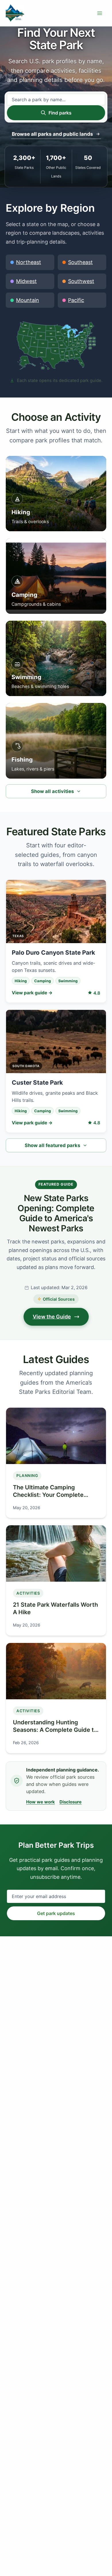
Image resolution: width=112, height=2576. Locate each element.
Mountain (28, 300)
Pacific (76, 300)
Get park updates (56, 1913)
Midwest (26, 281)
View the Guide (52, 1317)
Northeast (29, 262)
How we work (40, 1802)
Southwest (81, 281)
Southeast (80, 262)
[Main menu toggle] (100, 13)
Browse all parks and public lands (52, 134)
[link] (27, 363)
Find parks (60, 113)
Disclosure (71, 1802)
